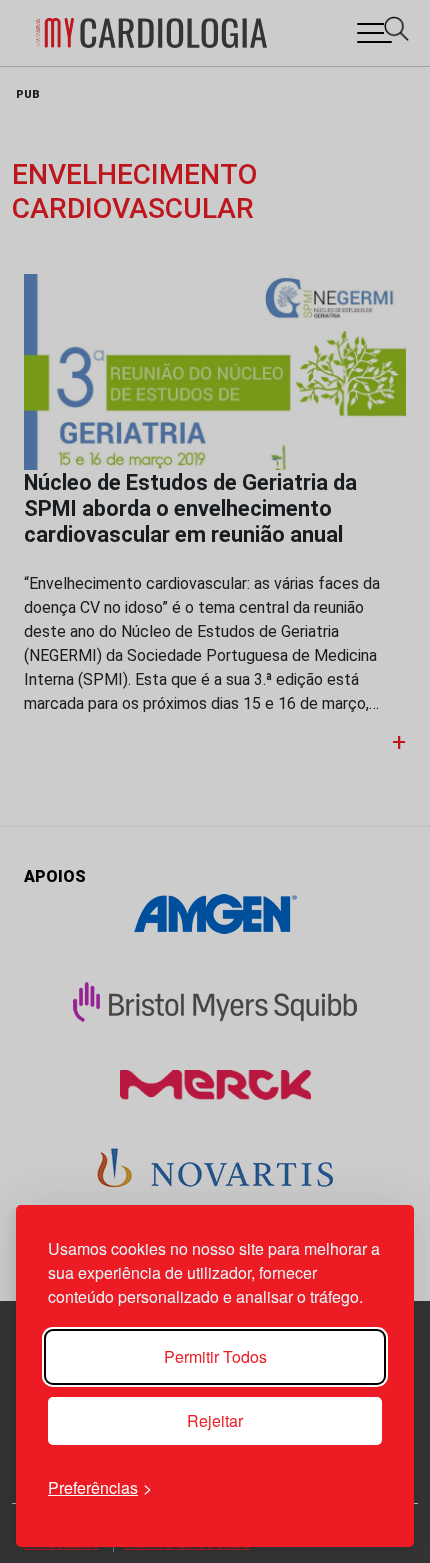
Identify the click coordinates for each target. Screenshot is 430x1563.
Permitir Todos (215, 1356)
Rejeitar (215, 1420)
